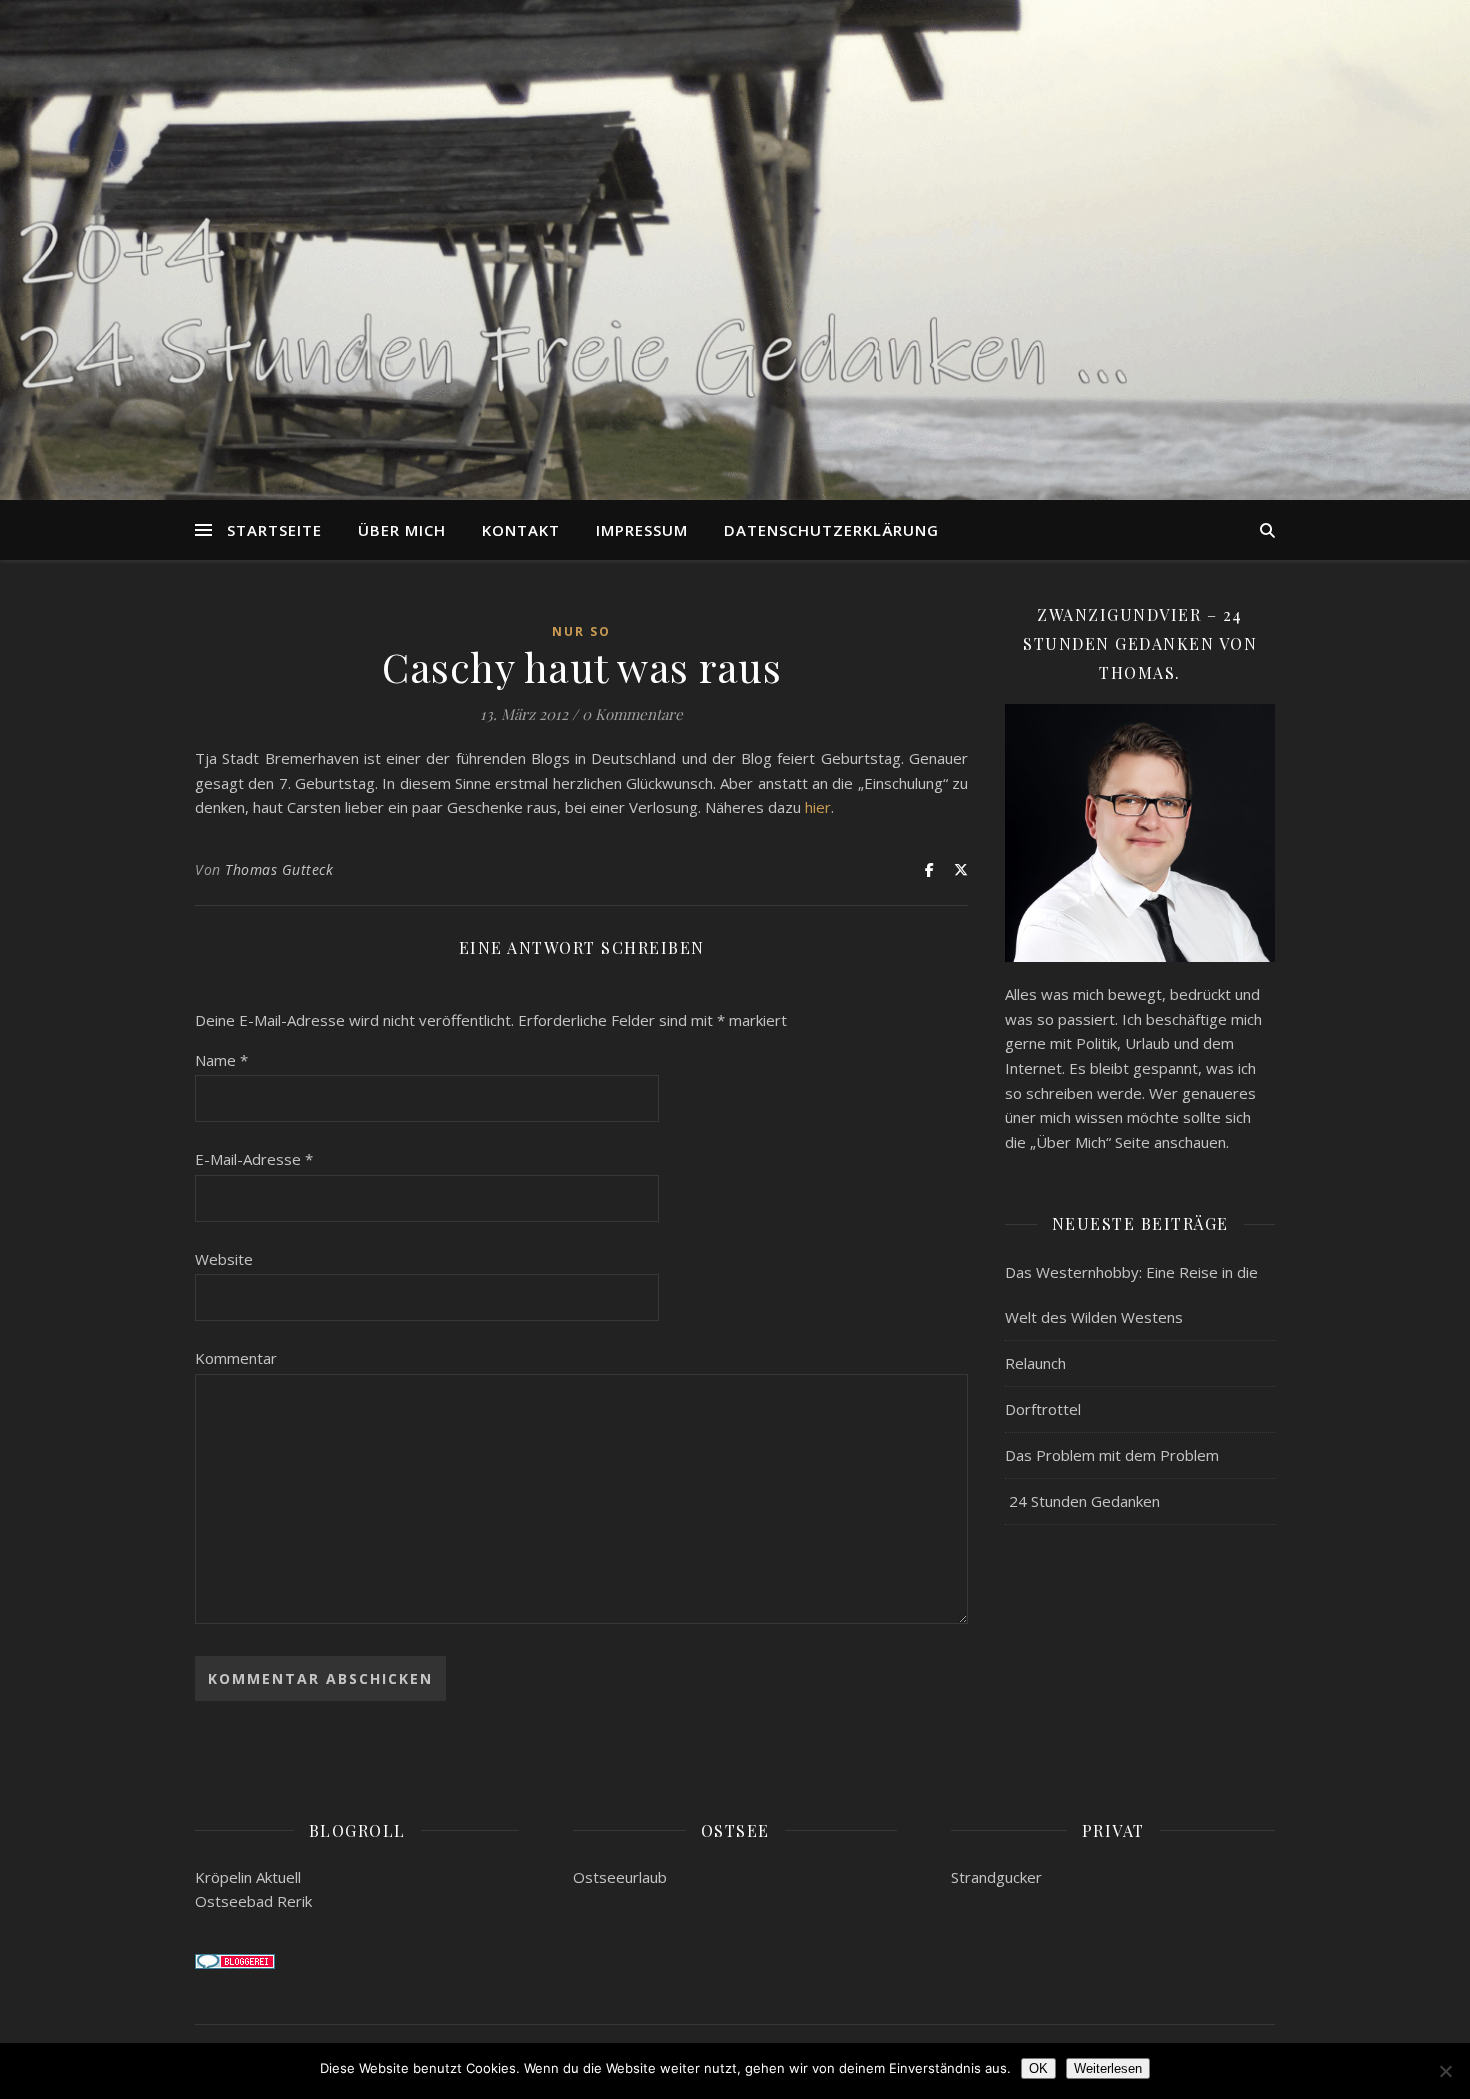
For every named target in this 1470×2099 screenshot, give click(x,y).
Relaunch (1035, 1363)
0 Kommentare (632, 714)
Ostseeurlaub (620, 1877)
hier (818, 807)
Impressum (642, 530)
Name (221, 1060)
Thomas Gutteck (279, 869)
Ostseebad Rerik (253, 1901)
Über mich (402, 530)
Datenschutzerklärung (831, 530)
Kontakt (521, 530)
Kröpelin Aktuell (248, 1877)
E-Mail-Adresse (254, 1159)
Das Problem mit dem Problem (1112, 1455)
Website (224, 1259)
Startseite (274, 530)
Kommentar (236, 1358)
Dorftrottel (1043, 1409)
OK (1038, 2068)
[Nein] (1445, 2071)
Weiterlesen (1108, 2068)
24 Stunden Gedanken (1082, 1501)
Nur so (581, 631)
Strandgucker (996, 1877)
